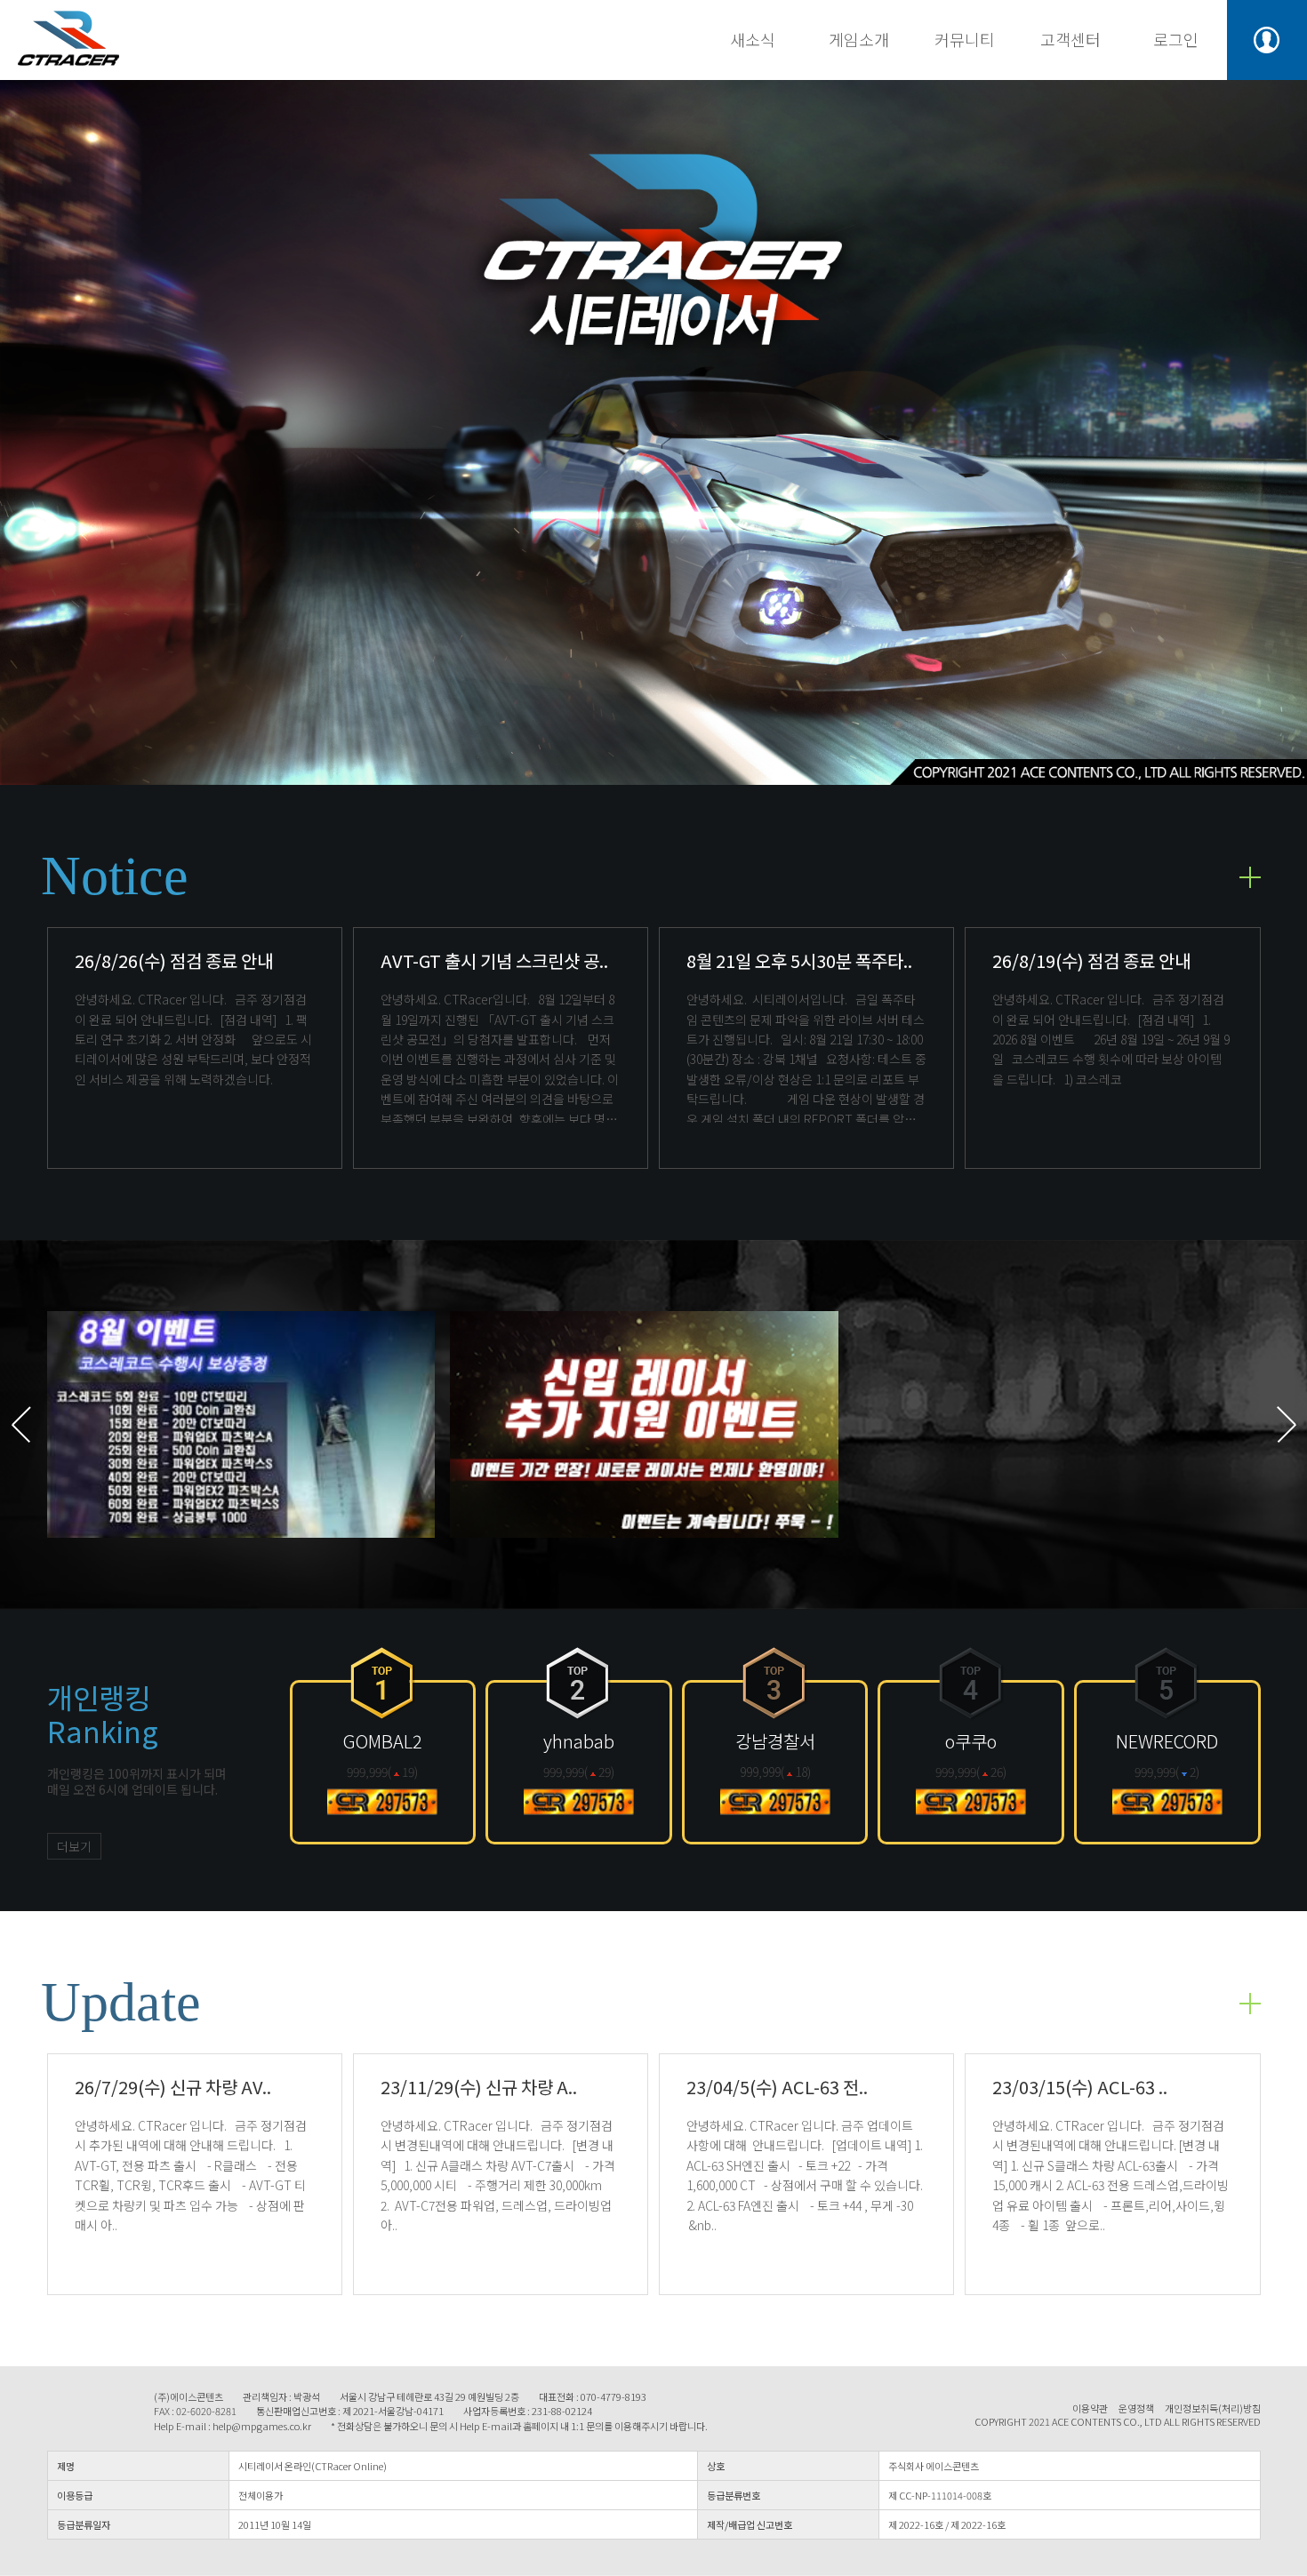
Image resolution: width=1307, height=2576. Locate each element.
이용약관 (1090, 2408)
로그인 (1176, 39)
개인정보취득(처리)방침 (1213, 2408)
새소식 (753, 39)
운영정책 (1136, 2408)
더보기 (74, 1846)
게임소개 (859, 39)
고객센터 (1070, 39)
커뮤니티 (965, 39)
